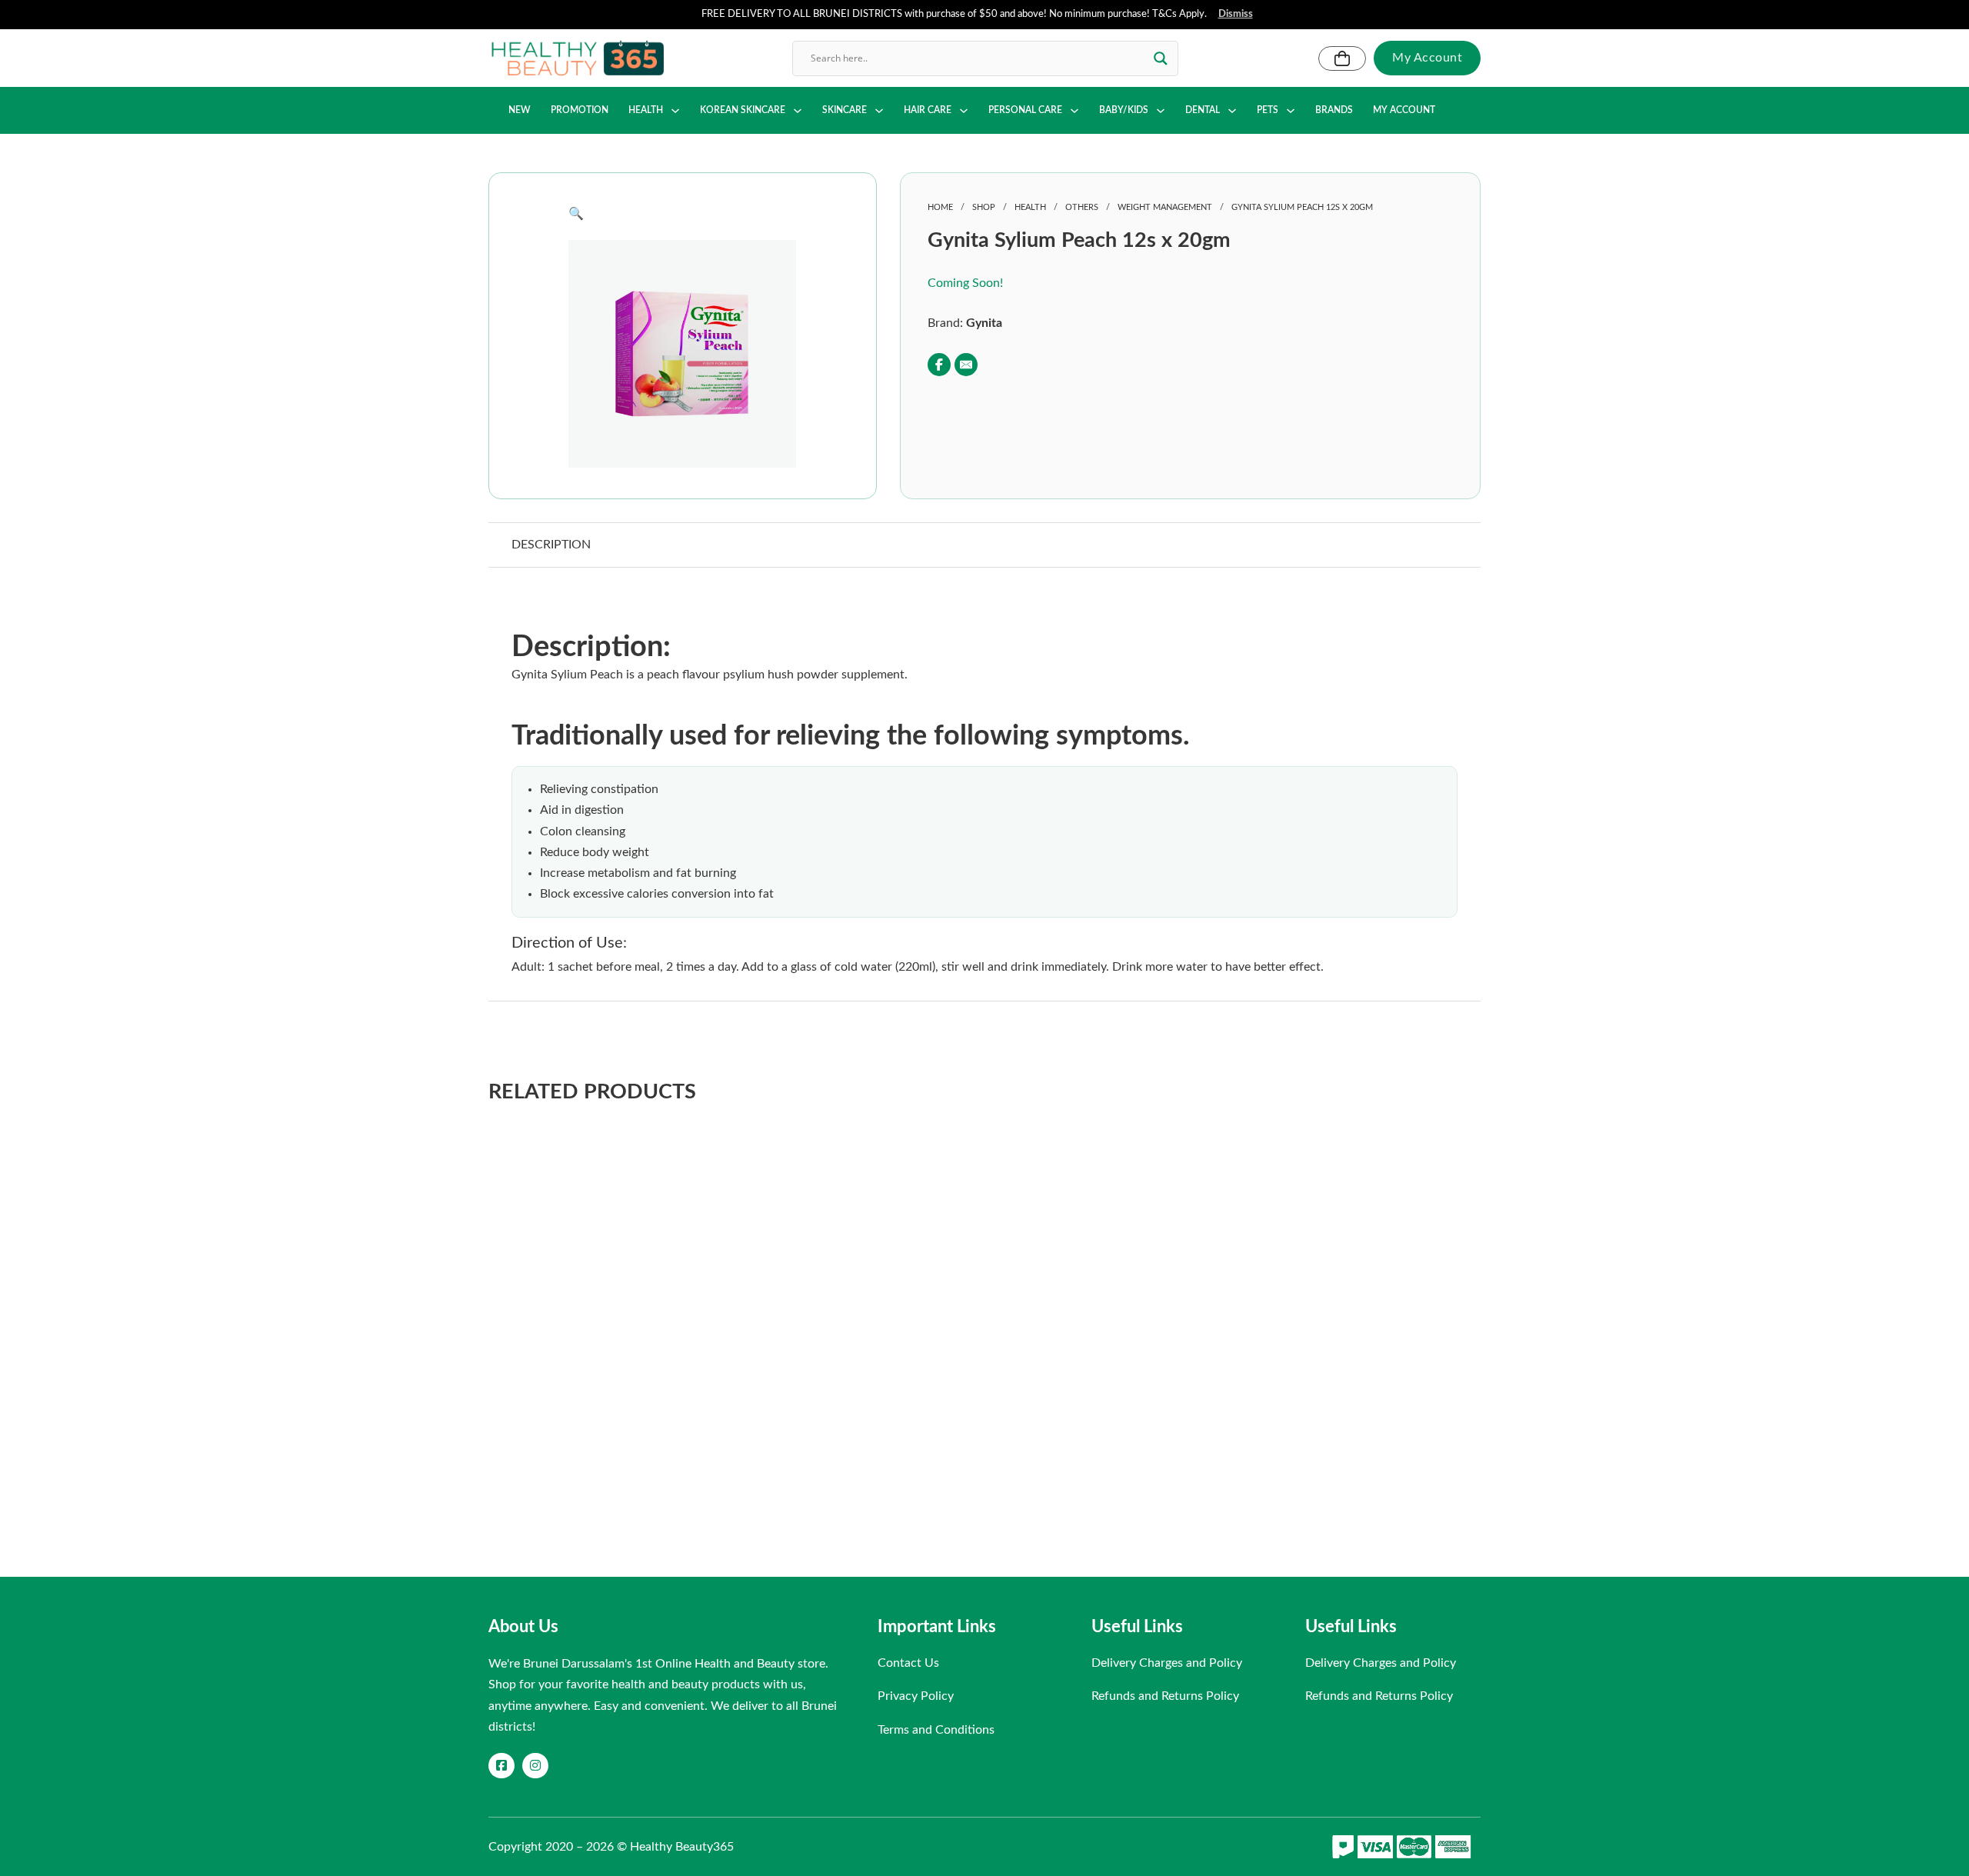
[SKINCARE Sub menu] (879, 111)
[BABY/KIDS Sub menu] (1161, 111)
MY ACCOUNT (1404, 110)
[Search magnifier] (1161, 58)
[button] (682, 214)
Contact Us (908, 1663)
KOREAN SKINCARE (743, 110)
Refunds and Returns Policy (1165, 1696)
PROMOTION (580, 110)
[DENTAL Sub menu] (1232, 111)
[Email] (966, 365)
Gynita (984, 323)
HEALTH (646, 110)
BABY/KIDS (1124, 110)
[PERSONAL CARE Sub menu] (1074, 111)
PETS (1268, 110)
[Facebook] (939, 365)
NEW (520, 110)
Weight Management (1165, 207)
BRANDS (1334, 110)
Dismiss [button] (1236, 14)
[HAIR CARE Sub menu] (964, 111)
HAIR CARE (928, 110)
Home (940, 207)
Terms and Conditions (936, 1730)
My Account (1427, 58)
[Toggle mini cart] (1342, 58)
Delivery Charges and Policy (1167, 1663)
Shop (984, 207)
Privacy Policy (916, 1696)
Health (1030, 207)
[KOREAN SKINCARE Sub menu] (798, 111)
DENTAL (1203, 110)
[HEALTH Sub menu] (675, 111)
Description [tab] (551, 545)
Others (1082, 207)
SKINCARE (845, 110)
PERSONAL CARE (1025, 110)
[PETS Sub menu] (1291, 111)
